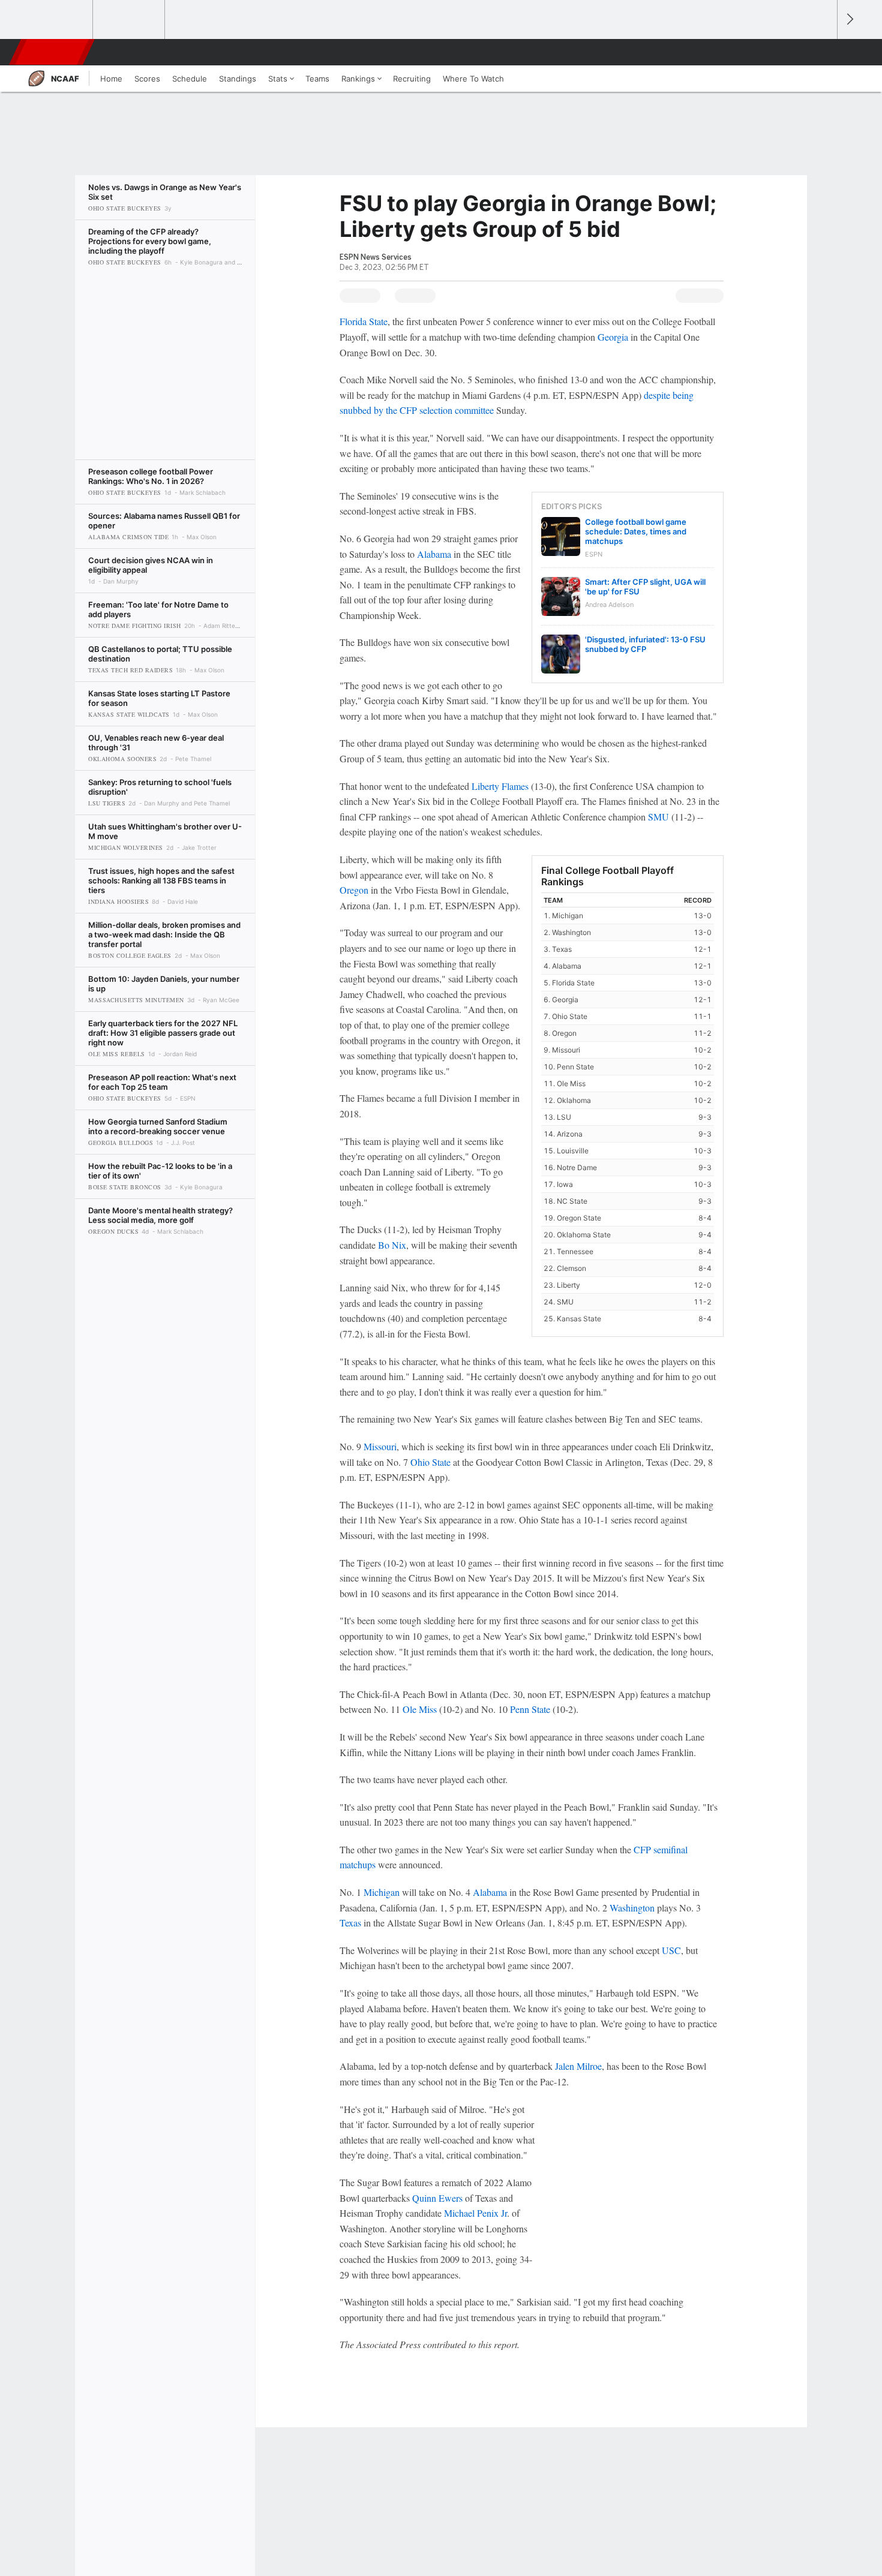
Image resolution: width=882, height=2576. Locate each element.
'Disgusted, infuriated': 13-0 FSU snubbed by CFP (645, 644)
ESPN (53, 52)
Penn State (530, 1709)
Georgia (613, 337)
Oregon (354, 890)
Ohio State (430, 1462)
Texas (350, 1923)
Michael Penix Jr (475, 2213)
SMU (658, 817)
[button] (823, 52)
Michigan (382, 1892)
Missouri (380, 1446)
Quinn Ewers (437, 2198)
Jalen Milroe (578, 2066)
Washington (632, 1908)
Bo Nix (392, 1245)
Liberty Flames (500, 786)
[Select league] (58, 20)
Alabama (434, 554)
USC (671, 1950)
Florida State (364, 321)
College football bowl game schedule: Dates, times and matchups (636, 531)
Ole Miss (420, 1709)
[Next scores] (849, 19)
